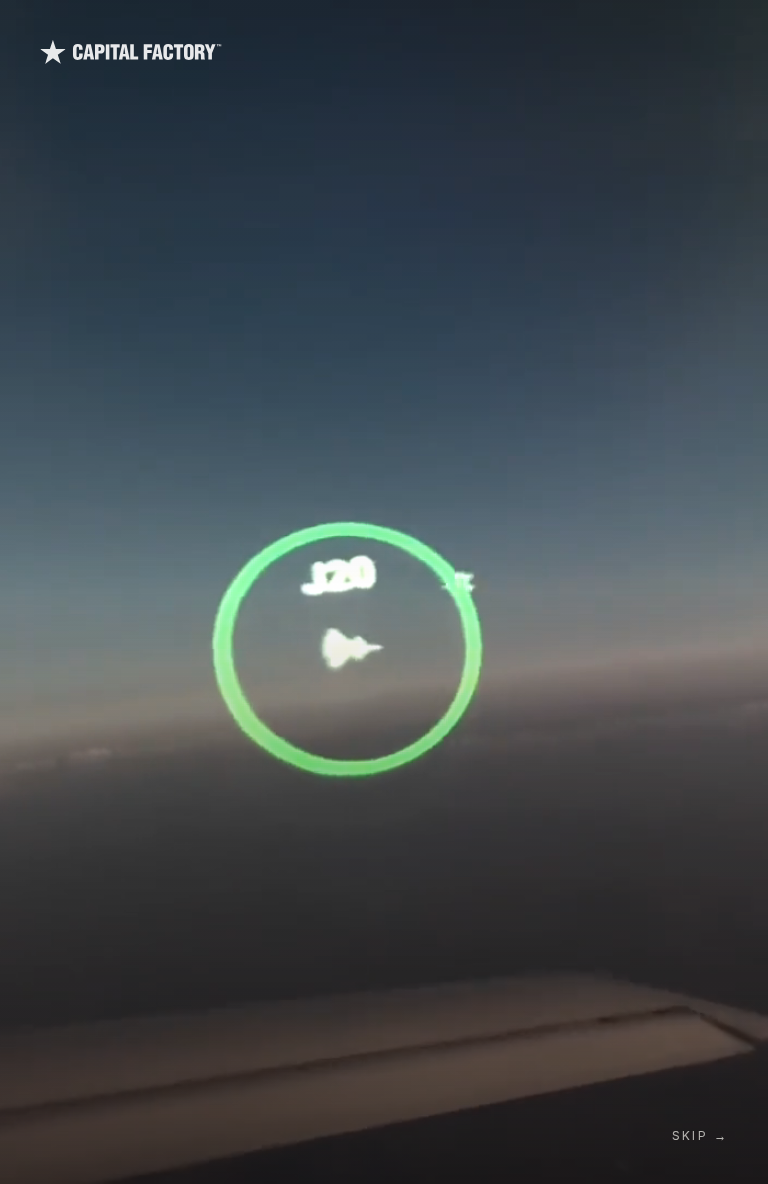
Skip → (700, 1135)
